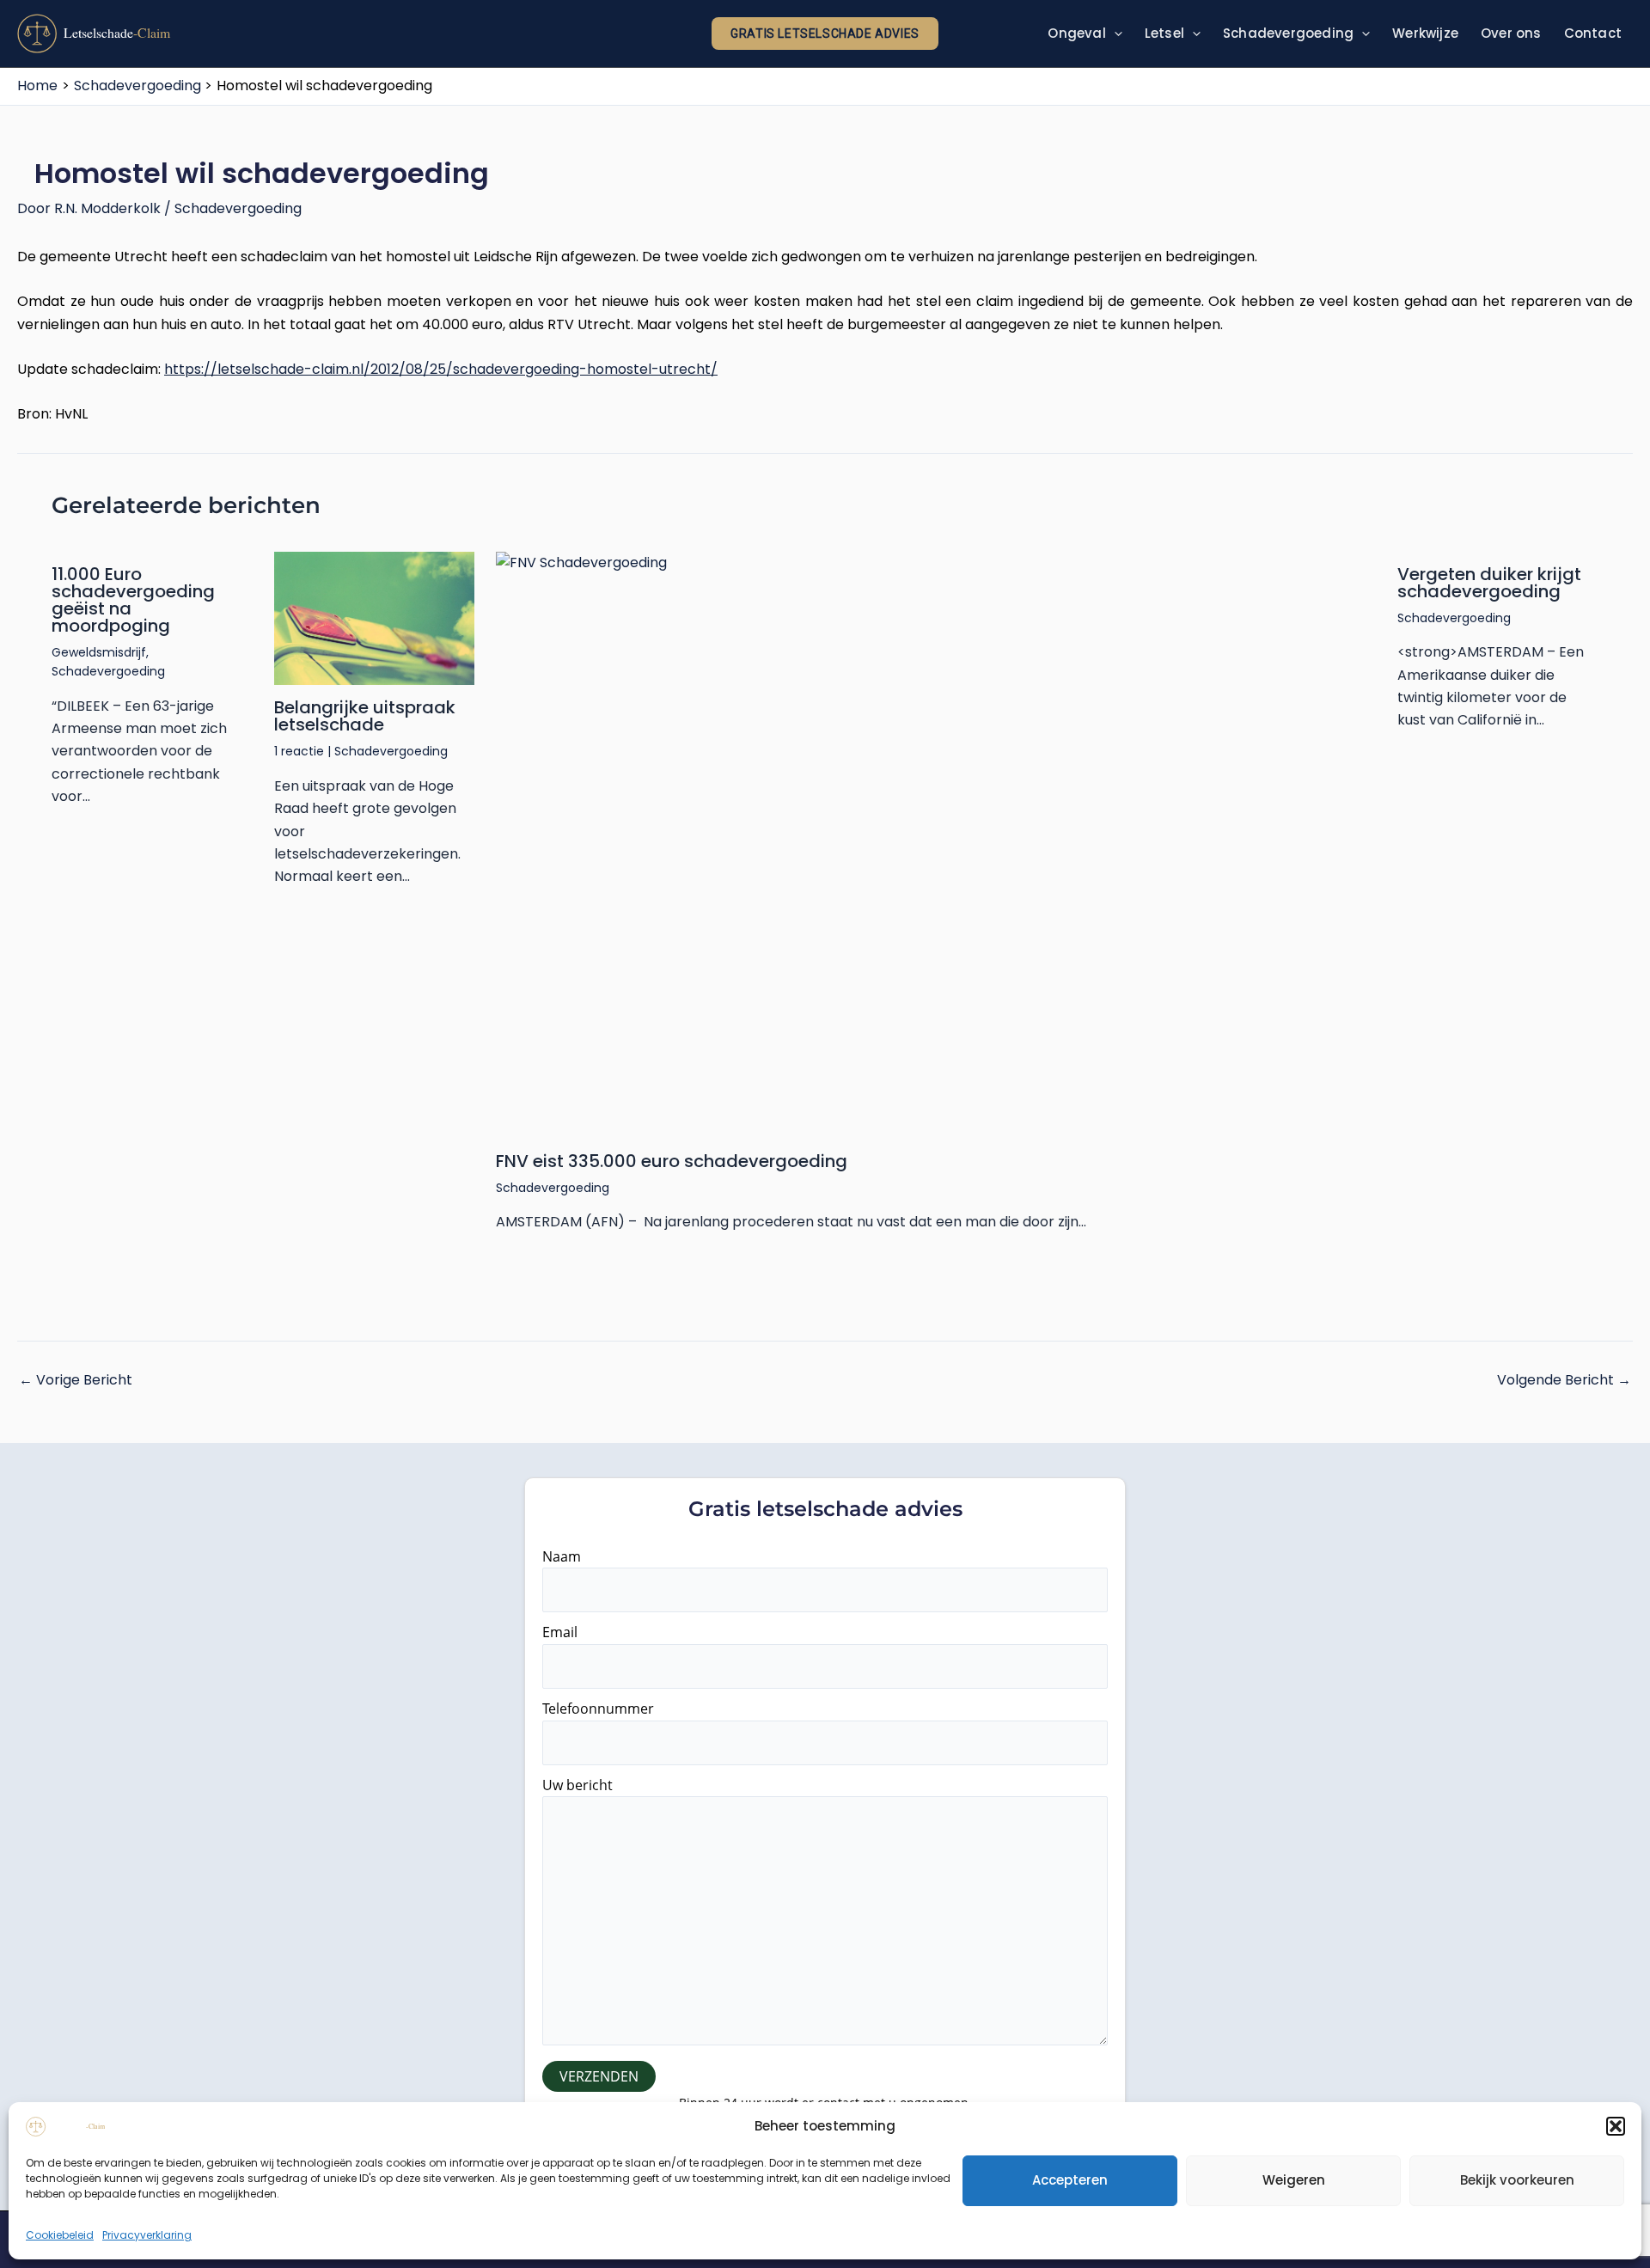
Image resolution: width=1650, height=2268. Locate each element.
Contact (1593, 33)
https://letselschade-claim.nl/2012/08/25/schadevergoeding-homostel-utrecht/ (441, 369)
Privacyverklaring (147, 2235)
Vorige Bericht (76, 1380)
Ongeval (1076, 33)
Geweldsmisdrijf (99, 652)
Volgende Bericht (1564, 1380)
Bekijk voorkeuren (1517, 2180)
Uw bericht (577, 1785)
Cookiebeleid (60, 2235)
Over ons (1511, 33)
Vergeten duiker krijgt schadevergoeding (1489, 583)
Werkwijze (1425, 33)
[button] (1616, 2126)
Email (560, 1632)
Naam (562, 1556)
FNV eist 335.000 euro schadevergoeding (672, 1161)
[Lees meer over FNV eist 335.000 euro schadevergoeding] (936, 845)
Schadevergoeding (1288, 33)
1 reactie (299, 751)
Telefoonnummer (598, 1709)
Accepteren (1070, 2180)
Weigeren (1294, 2180)
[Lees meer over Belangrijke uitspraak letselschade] (375, 619)
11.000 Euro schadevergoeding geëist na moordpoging (133, 600)
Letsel (1164, 33)
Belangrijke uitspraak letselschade (365, 716)
